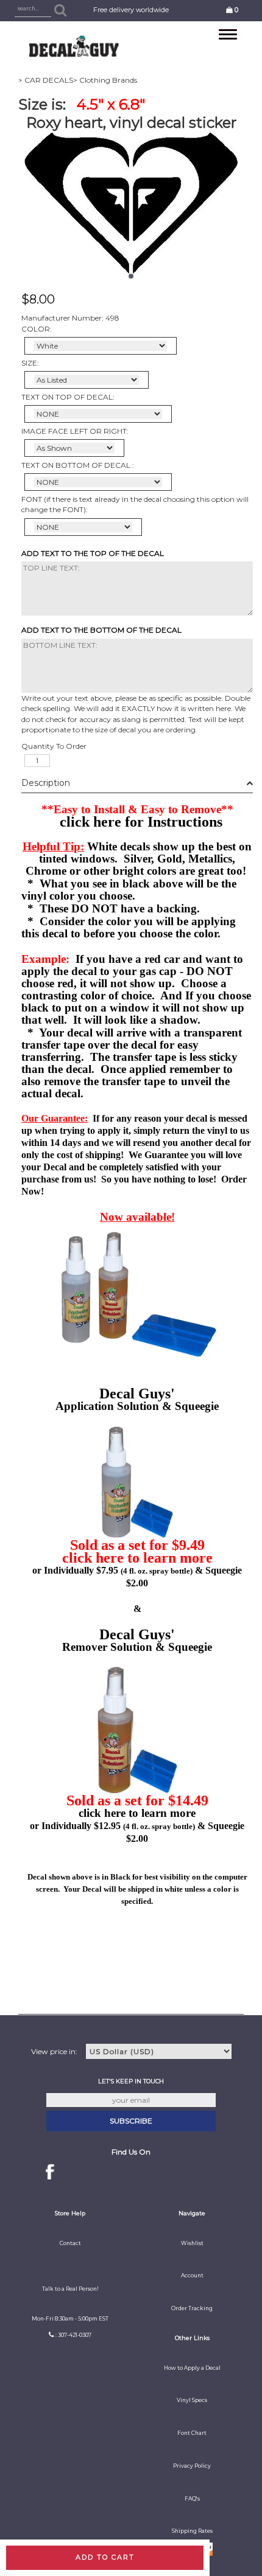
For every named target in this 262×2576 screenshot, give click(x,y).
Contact (70, 2243)
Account (192, 2276)
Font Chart (192, 2433)
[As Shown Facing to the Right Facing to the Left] (74, 448)
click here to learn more (137, 1558)
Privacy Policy (192, 2466)
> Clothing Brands (105, 80)
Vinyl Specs (192, 2400)
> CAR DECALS (46, 80)
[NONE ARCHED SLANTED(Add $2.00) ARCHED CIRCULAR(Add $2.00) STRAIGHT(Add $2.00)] (98, 414)
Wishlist (192, 2243)
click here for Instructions (141, 822)
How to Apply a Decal (192, 2368)
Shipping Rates (192, 2531)
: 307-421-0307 (73, 2335)
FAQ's (192, 2499)
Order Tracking (192, 2308)
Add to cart (105, 2557)
